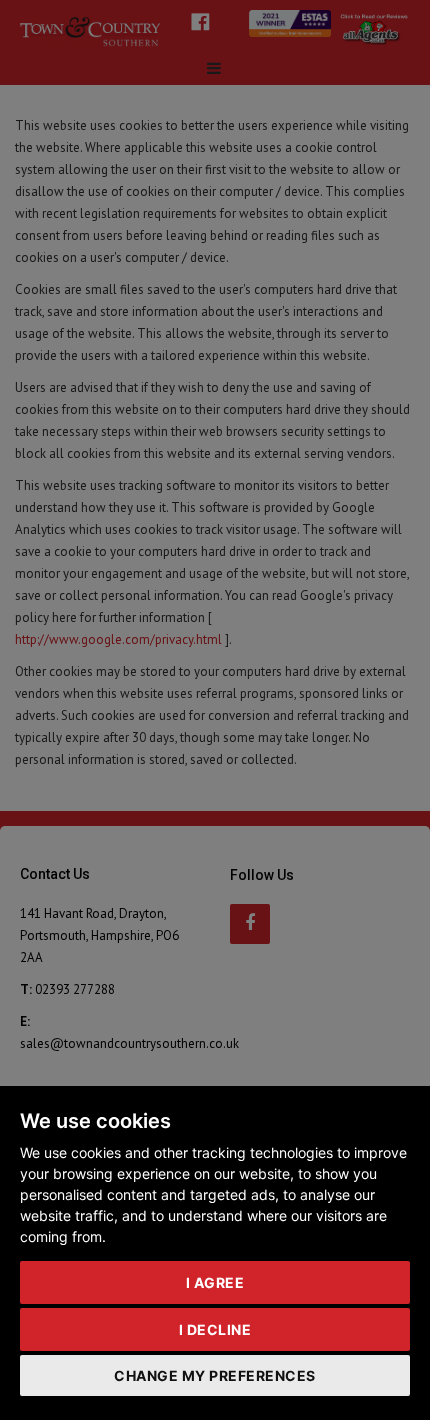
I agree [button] (215, 1282)
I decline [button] (215, 1329)
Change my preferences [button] (215, 1375)
